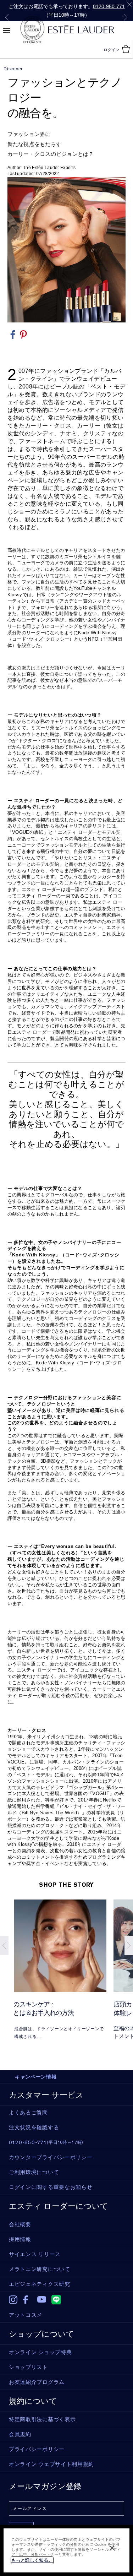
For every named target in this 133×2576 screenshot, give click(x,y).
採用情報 (20, 2239)
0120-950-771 (109, 6)
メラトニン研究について (40, 2269)
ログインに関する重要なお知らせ (51, 2187)
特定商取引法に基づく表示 (42, 2419)
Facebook (27, 2300)
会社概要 (20, 2224)
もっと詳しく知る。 (32, 2560)
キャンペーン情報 (36, 2077)
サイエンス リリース (35, 2254)
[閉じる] (112, 2548)
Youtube (42, 2300)
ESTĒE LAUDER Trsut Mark (32, 30)
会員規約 (20, 2434)
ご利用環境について (34, 2172)
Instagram (13, 2300)
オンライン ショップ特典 (40, 2352)
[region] (66, 2550)
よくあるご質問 (28, 2113)
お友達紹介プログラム (37, 2382)
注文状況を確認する (34, 2127)
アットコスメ (26, 2315)
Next (126, 17)
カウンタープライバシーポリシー (51, 2157)
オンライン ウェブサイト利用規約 (51, 2464)
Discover (13, 69)
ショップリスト (28, 2367)
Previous (7, 17)
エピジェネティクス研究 (40, 2284)
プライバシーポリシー (37, 2449)
